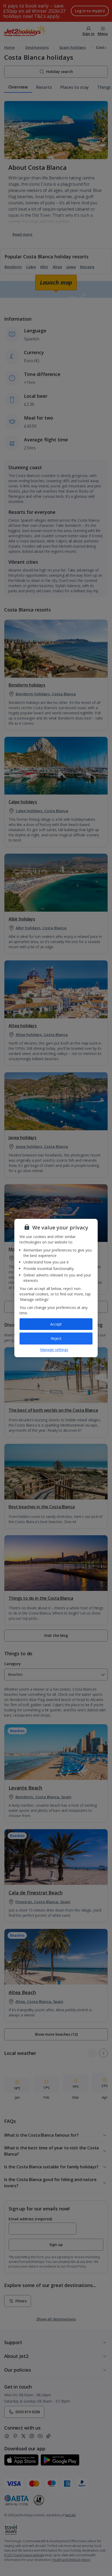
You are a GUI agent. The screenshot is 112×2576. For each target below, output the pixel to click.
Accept (56, 1324)
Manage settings (54, 1350)
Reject (56, 1338)
